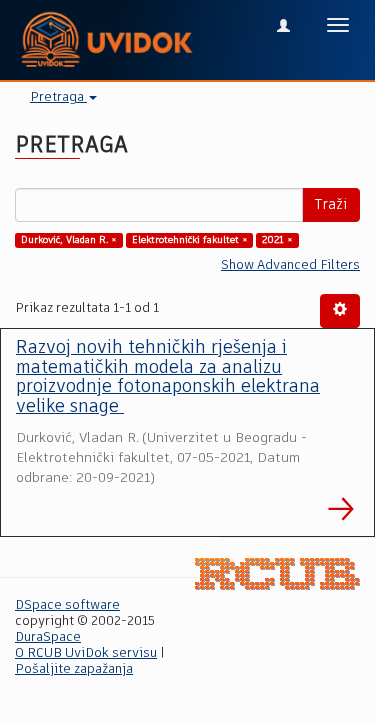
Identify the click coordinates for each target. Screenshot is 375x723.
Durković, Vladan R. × (69, 240)
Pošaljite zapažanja (74, 669)
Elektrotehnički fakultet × (190, 240)
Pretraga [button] (58, 97)
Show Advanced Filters (290, 265)
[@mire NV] (277, 574)
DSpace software (67, 605)
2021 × (277, 240)
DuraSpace (48, 637)
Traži (331, 205)
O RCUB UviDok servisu (86, 653)
